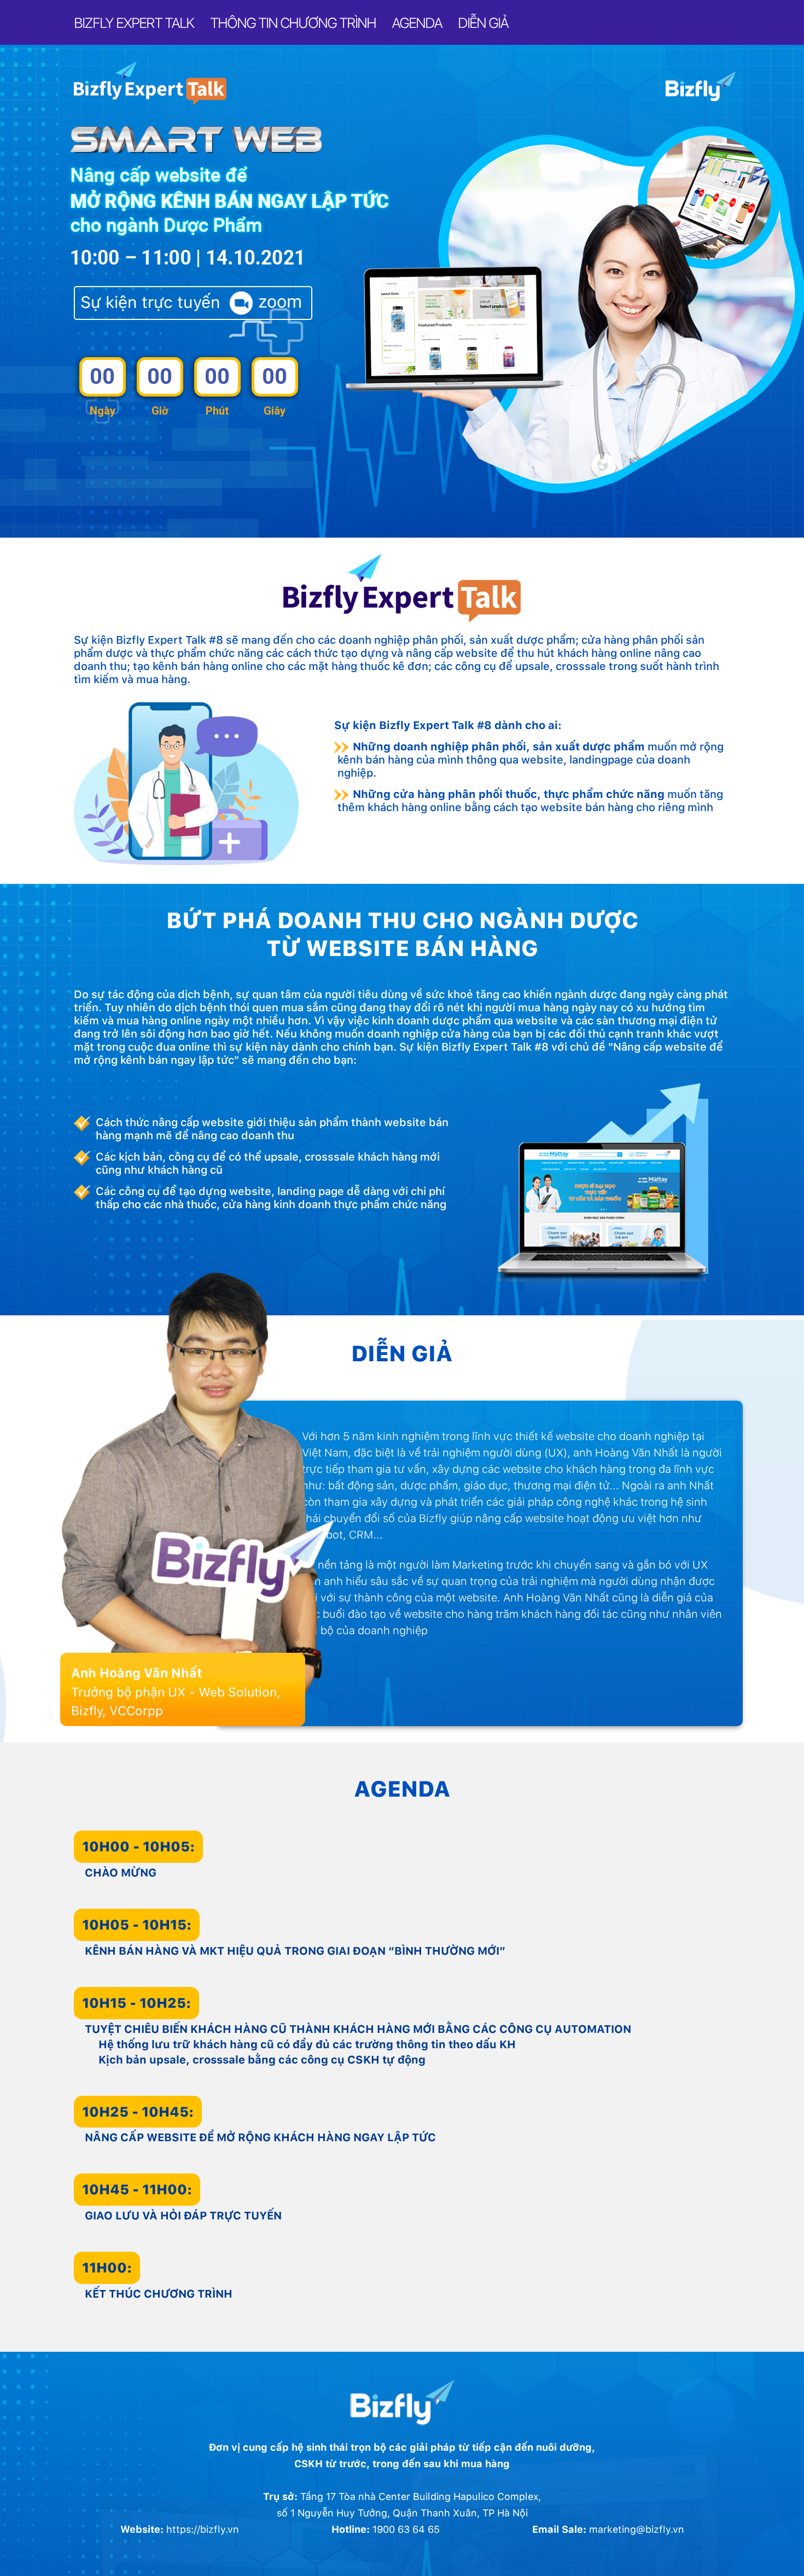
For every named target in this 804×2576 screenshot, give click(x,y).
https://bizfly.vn (203, 2529)
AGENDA (417, 23)
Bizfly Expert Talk (134, 23)
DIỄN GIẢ (483, 23)
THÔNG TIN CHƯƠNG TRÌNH (293, 23)
